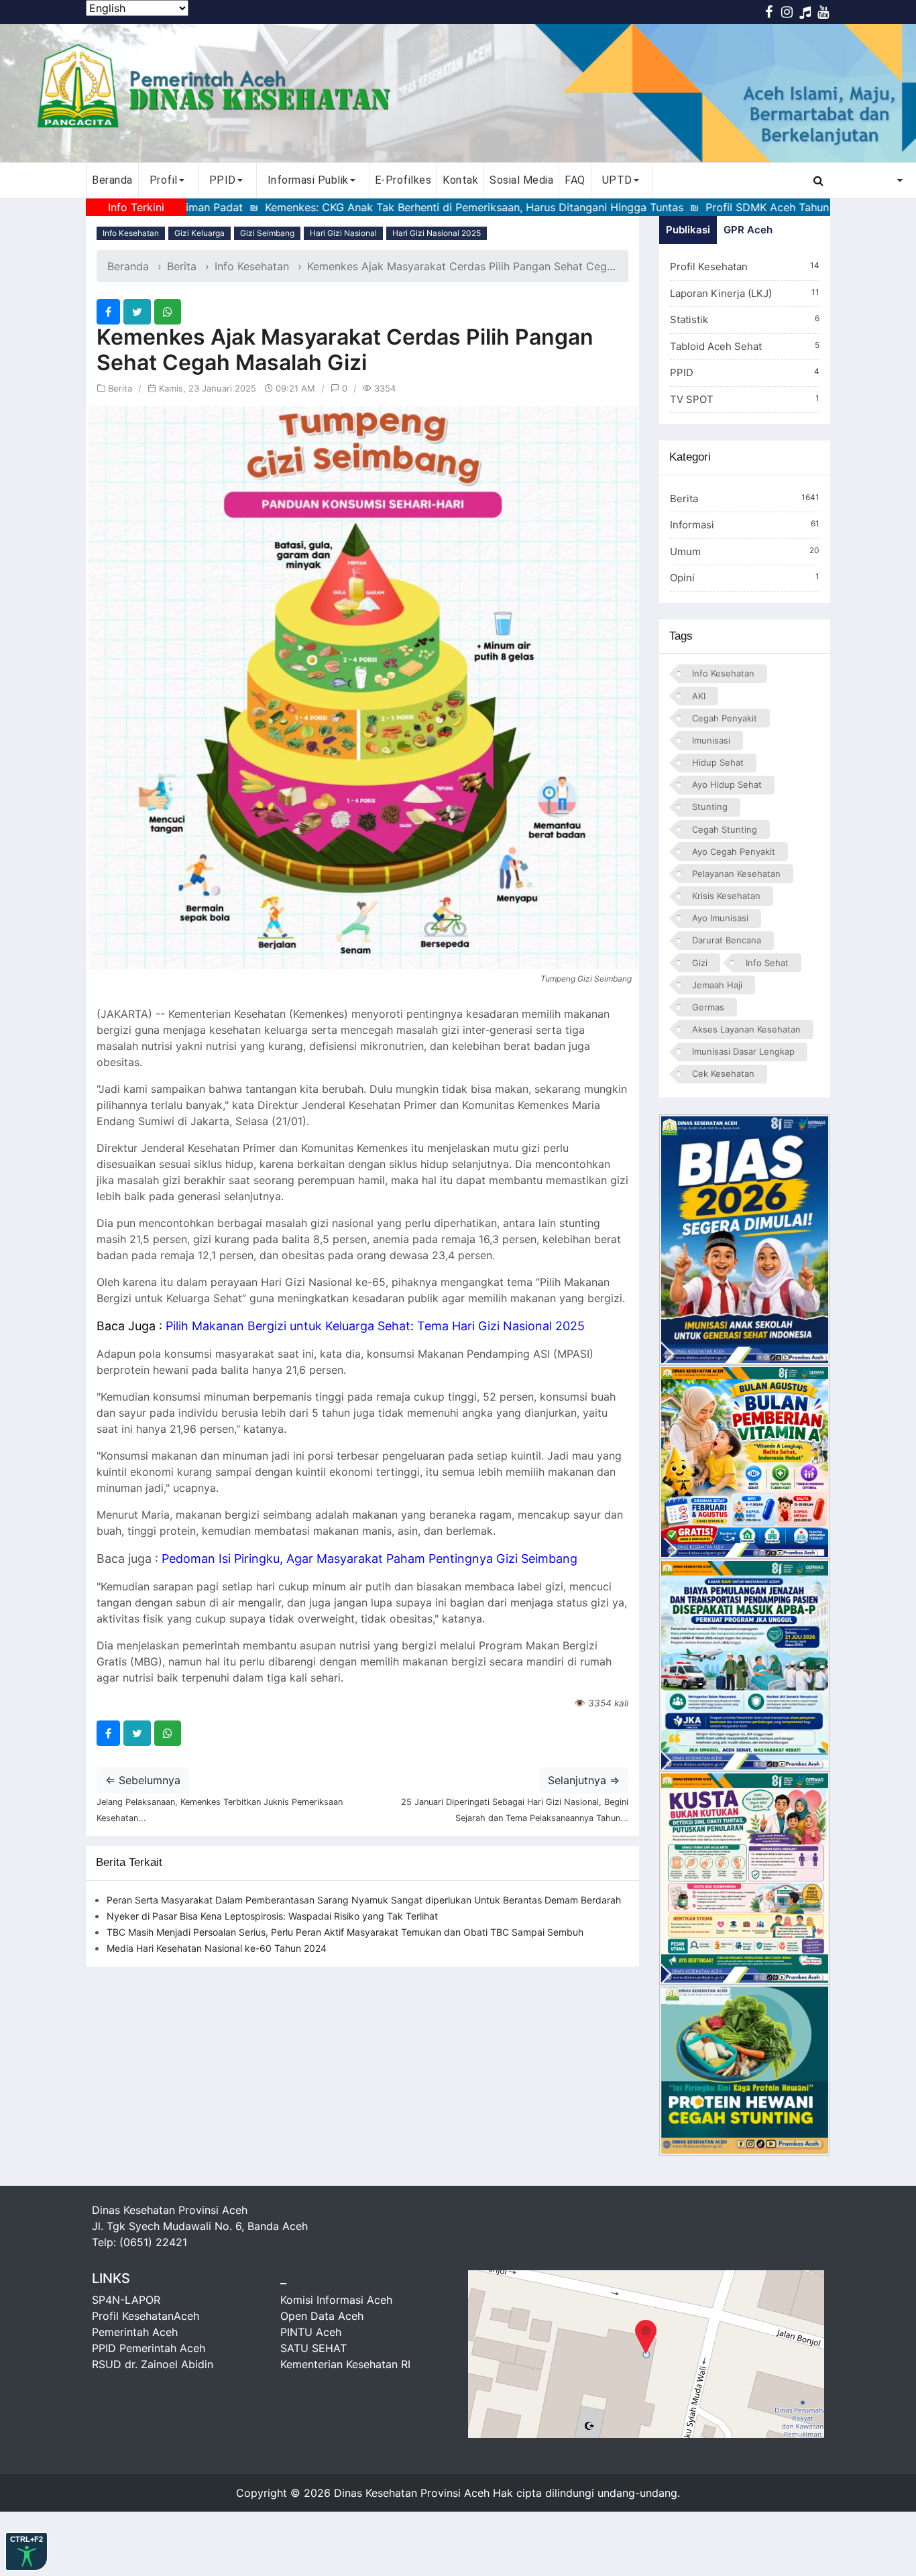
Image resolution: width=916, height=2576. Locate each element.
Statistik (745, 319)
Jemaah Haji (717, 985)
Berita (182, 266)
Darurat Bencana (727, 940)
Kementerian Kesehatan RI (345, 2364)
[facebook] (108, 312)
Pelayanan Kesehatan (736, 874)
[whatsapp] (168, 312)
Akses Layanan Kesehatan (746, 1029)
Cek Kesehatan (723, 1073)
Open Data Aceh (322, 2316)
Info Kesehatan (131, 233)
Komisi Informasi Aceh (336, 2300)
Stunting (710, 807)
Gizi (700, 963)
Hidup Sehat (718, 762)
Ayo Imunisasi (720, 918)
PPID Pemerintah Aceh (149, 2348)
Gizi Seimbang (267, 233)
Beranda (112, 180)
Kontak (460, 180)
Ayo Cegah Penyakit (734, 852)
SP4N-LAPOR (126, 2300)
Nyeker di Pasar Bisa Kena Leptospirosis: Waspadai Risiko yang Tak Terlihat (272, 1916)
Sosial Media (521, 180)
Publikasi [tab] (688, 230)
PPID (745, 372)
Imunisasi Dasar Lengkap (743, 1051)
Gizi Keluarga (199, 233)
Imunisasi (711, 740)
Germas (708, 1007)
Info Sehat (767, 963)
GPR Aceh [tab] (748, 230)
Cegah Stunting (725, 829)
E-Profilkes (403, 180)
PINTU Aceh (311, 2332)
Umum (745, 551)
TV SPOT (745, 399)
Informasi (745, 525)
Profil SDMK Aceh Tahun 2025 (695, 207)
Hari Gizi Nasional (343, 233)
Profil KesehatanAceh (146, 2316)
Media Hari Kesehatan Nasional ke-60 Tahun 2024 (217, 1948)
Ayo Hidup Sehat (727, 784)
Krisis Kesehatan (726, 896)
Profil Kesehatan (745, 267)
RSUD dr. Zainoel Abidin (153, 2364)
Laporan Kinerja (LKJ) (745, 293)
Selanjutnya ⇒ (584, 1780)
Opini (745, 578)
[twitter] (137, 312)
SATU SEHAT (313, 2348)
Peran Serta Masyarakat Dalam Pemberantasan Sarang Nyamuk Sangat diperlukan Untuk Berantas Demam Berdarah (364, 1900)
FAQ (575, 180)
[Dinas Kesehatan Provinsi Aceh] (458, 93)
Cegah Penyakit (725, 718)
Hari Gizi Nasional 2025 (437, 233)
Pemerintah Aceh (135, 2332)
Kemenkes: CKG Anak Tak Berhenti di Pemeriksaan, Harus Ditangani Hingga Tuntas (387, 207)
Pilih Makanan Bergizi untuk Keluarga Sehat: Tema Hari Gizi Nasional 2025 (375, 1326)
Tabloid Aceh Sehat (745, 346)
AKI (699, 696)
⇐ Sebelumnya (143, 1780)
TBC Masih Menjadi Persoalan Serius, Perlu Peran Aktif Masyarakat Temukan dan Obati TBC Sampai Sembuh (345, 1932)
